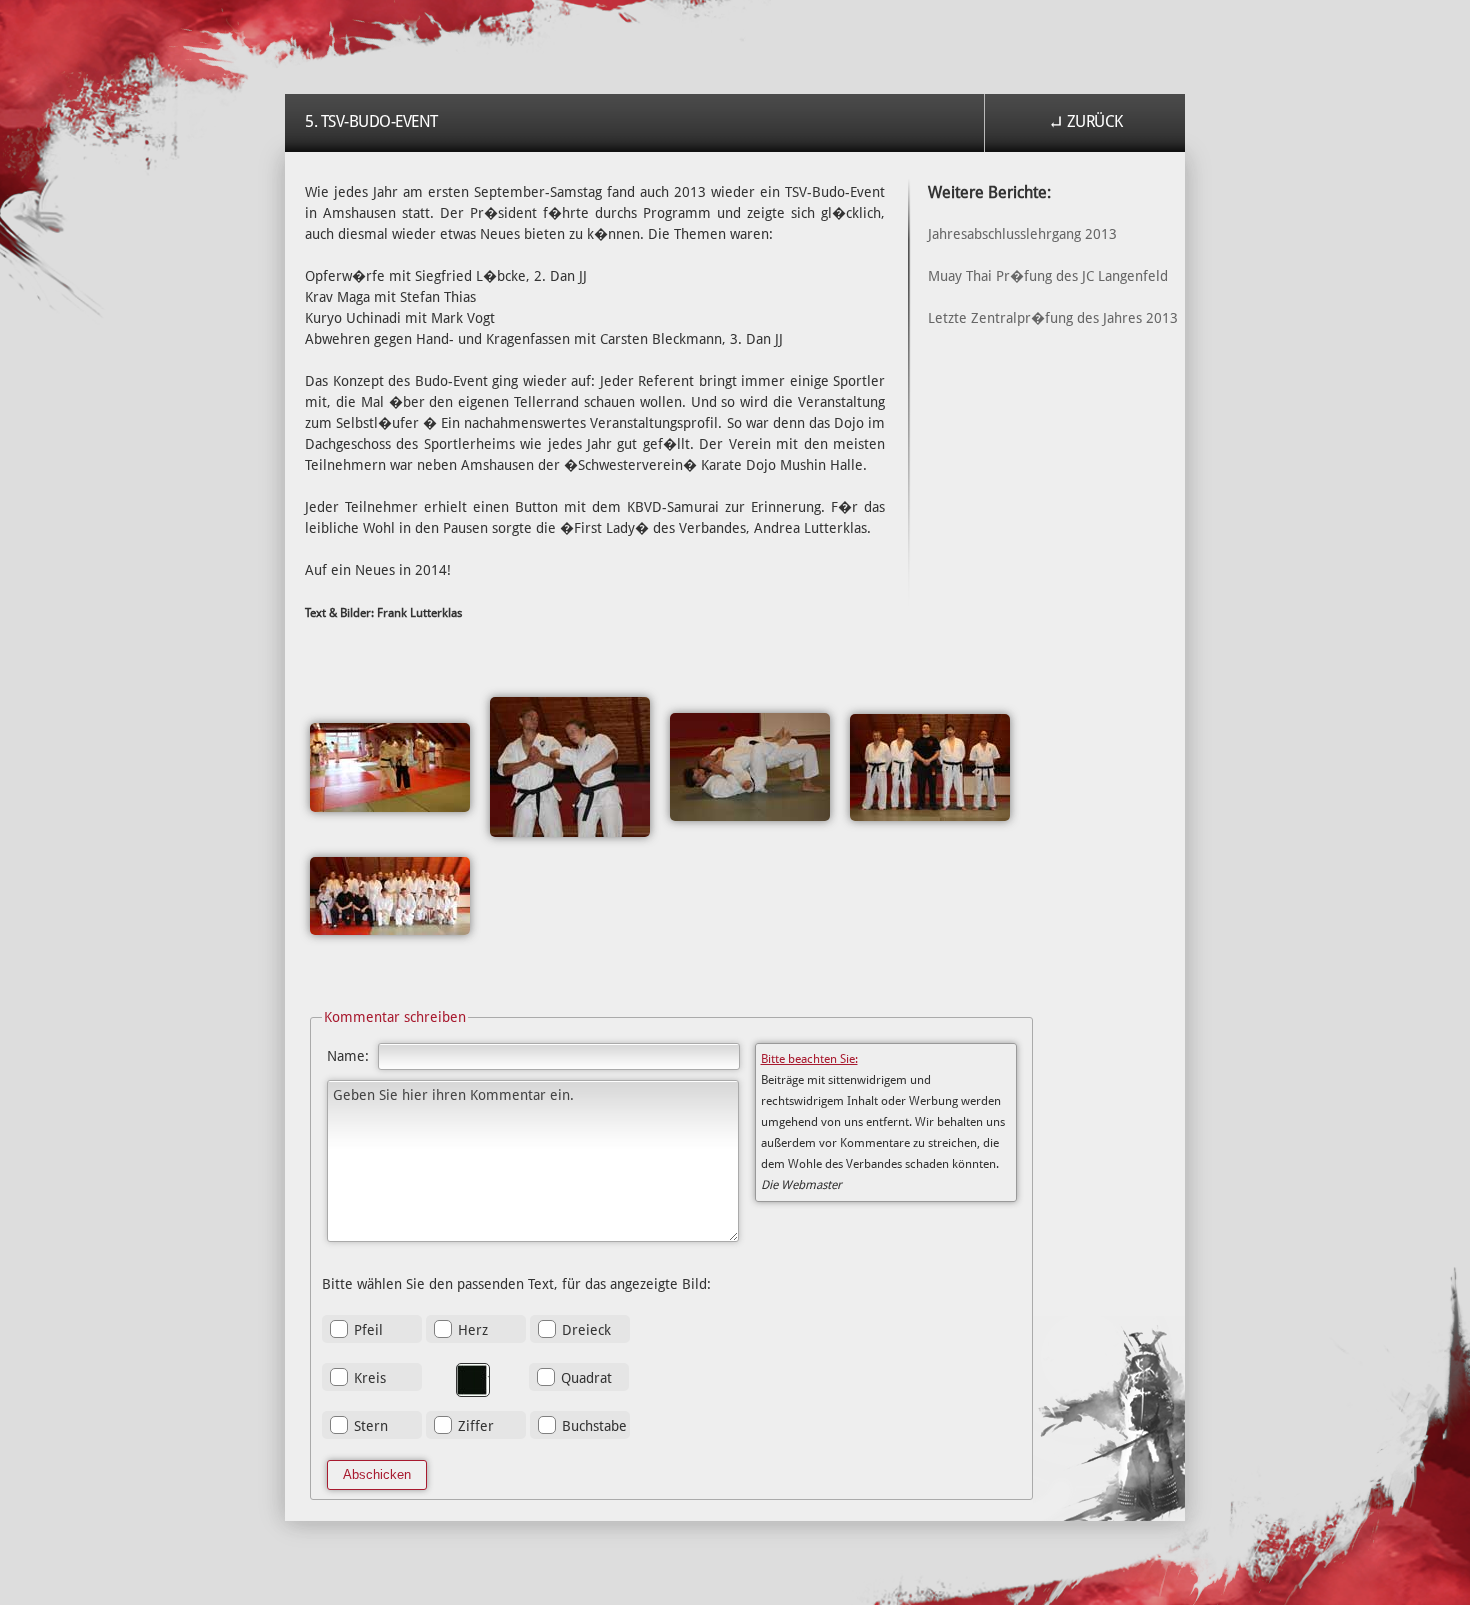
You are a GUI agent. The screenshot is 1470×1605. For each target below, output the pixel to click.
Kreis (370, 1378)
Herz (473, 1330)
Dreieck (586, 1330)
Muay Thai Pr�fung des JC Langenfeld (1048, 276)
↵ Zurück (1085, 121)
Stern (371, 1426)
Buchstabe (594, 1426)
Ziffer (476, 1426)
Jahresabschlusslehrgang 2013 (1022, 234)
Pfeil (368, 1330)
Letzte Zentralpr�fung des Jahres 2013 (1053, 318)
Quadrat (586, 1378)
